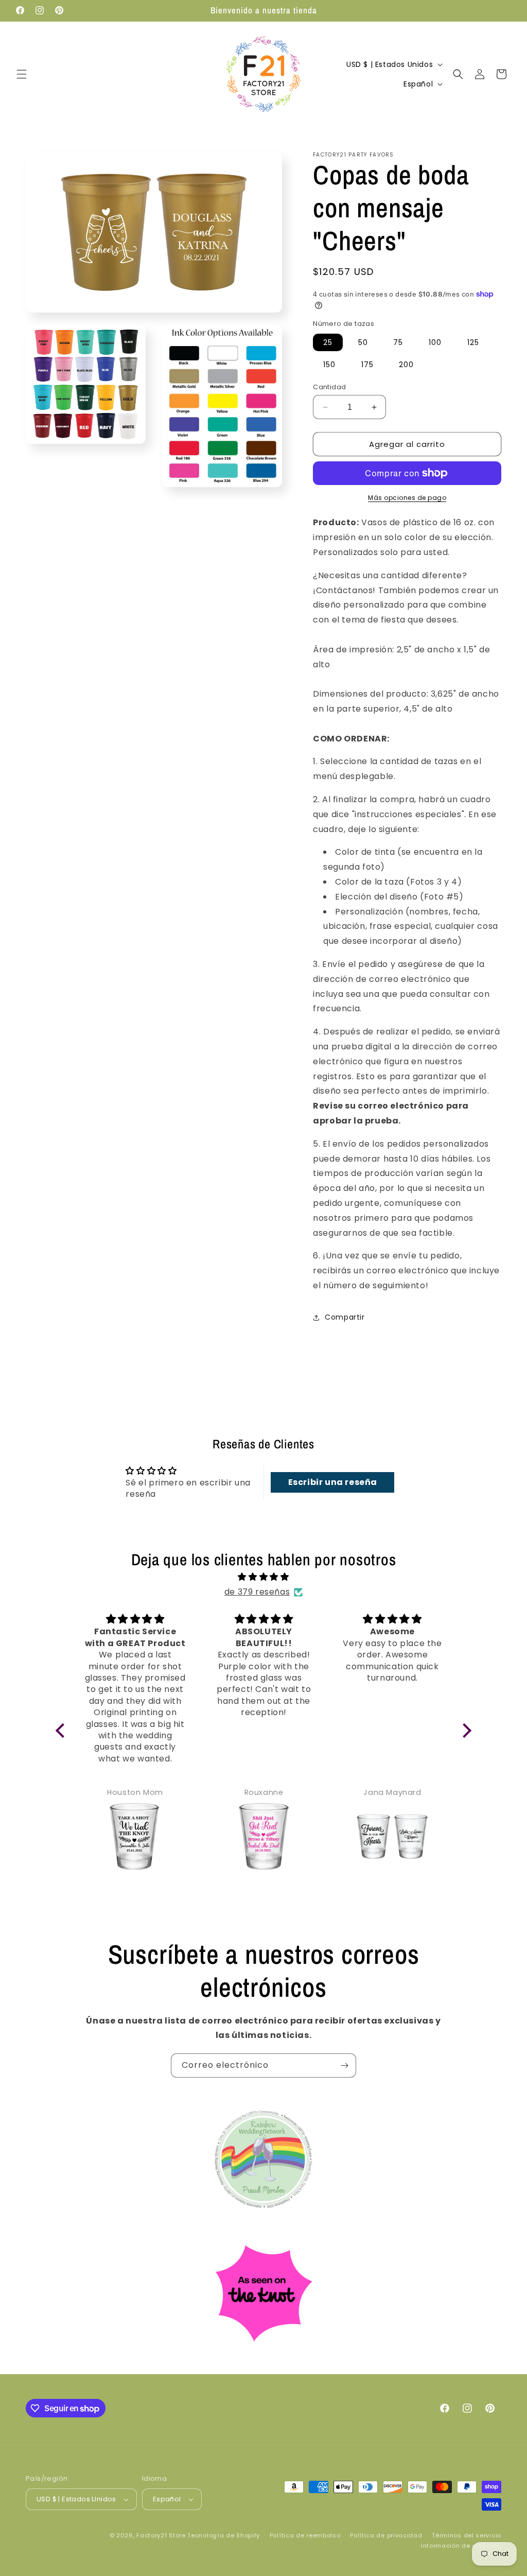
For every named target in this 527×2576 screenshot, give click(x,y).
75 (398, 342)
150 (329, 365)
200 (406, 365)
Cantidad (329, 387)
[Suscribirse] (344, 2065)
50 (363, 342)
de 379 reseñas (257, 1592)
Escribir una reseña (333, 1482)
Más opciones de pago (407, 498)
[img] (264, 1577)
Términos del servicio (467, 2535)
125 (473, 342)
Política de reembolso (305, 2535)
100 (435, 342)
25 (328, 342)
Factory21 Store (161, 2535)
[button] (22, 74)
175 (367, 365)
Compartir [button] (345, 1317)
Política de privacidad (386, 2535)
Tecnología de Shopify (224, 2535)
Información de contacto (461, 2546)
